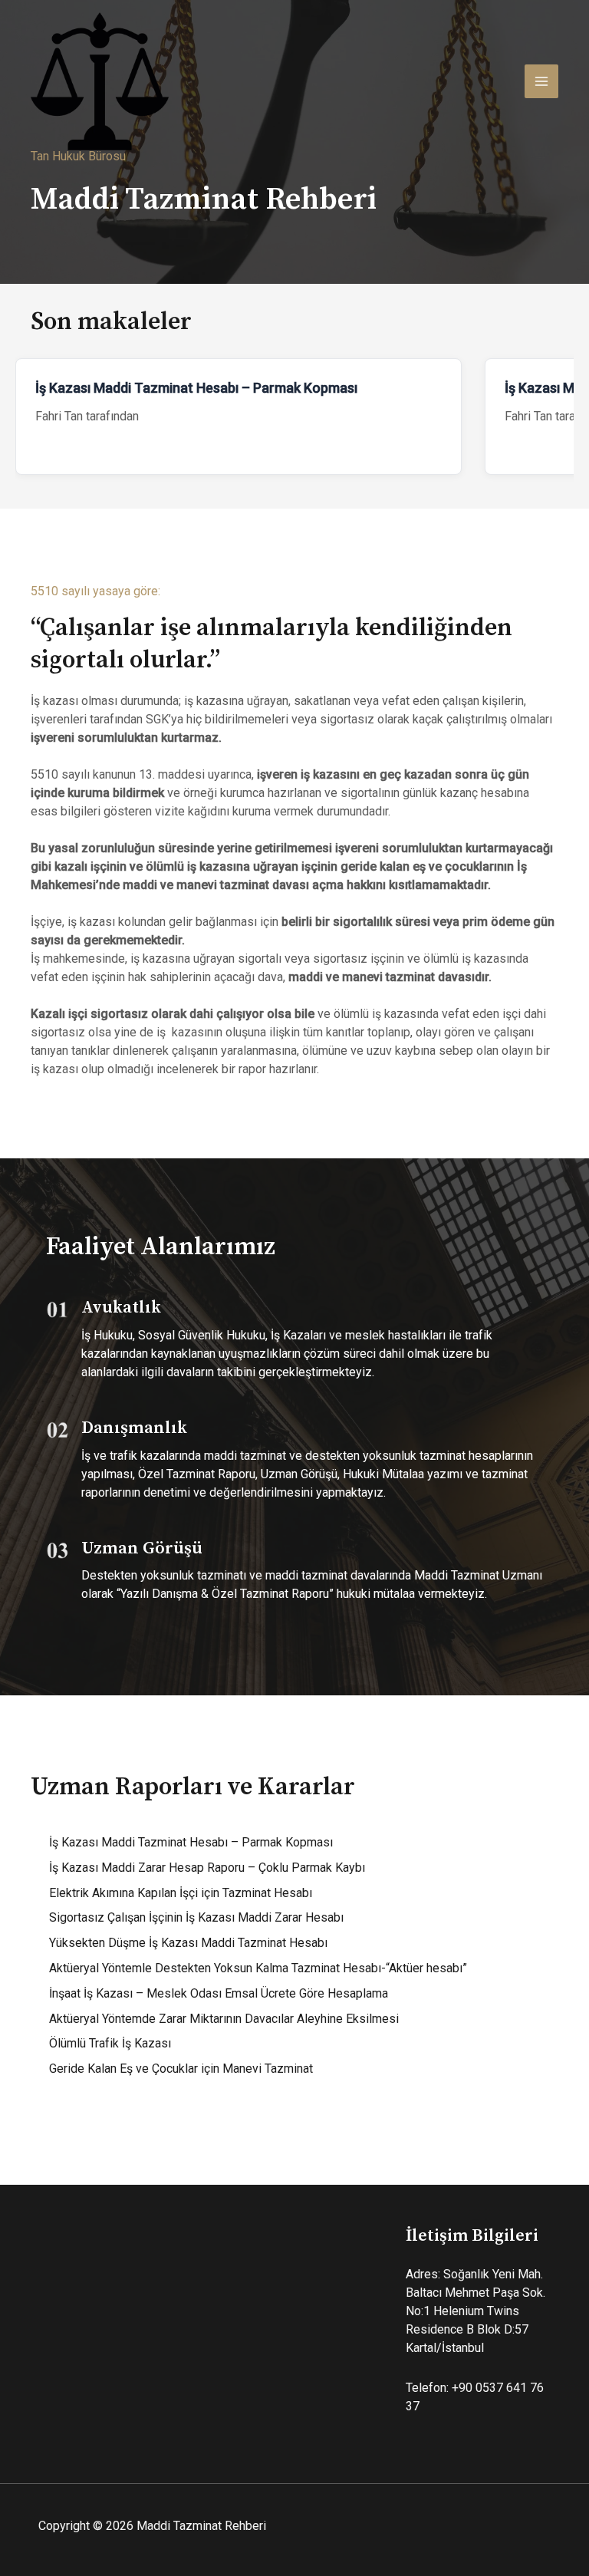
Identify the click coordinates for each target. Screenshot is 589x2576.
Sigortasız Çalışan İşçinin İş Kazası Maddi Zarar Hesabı (196, 1917)
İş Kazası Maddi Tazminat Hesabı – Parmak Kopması (196, 388)
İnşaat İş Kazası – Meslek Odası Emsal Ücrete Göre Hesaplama (219, 1993)
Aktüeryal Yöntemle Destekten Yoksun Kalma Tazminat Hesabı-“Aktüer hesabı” (258, 1968)
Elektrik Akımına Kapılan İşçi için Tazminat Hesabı (181, 1893)
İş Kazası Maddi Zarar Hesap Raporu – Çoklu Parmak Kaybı (207, 1868)
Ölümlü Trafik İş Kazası (110, 2043)
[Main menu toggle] (541, 81)
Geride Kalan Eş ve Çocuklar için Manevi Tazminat (181, 2069)
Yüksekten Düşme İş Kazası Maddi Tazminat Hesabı (188, 1943)
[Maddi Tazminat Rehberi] (100, 81)
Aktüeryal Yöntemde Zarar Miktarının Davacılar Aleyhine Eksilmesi (224, 2019)
